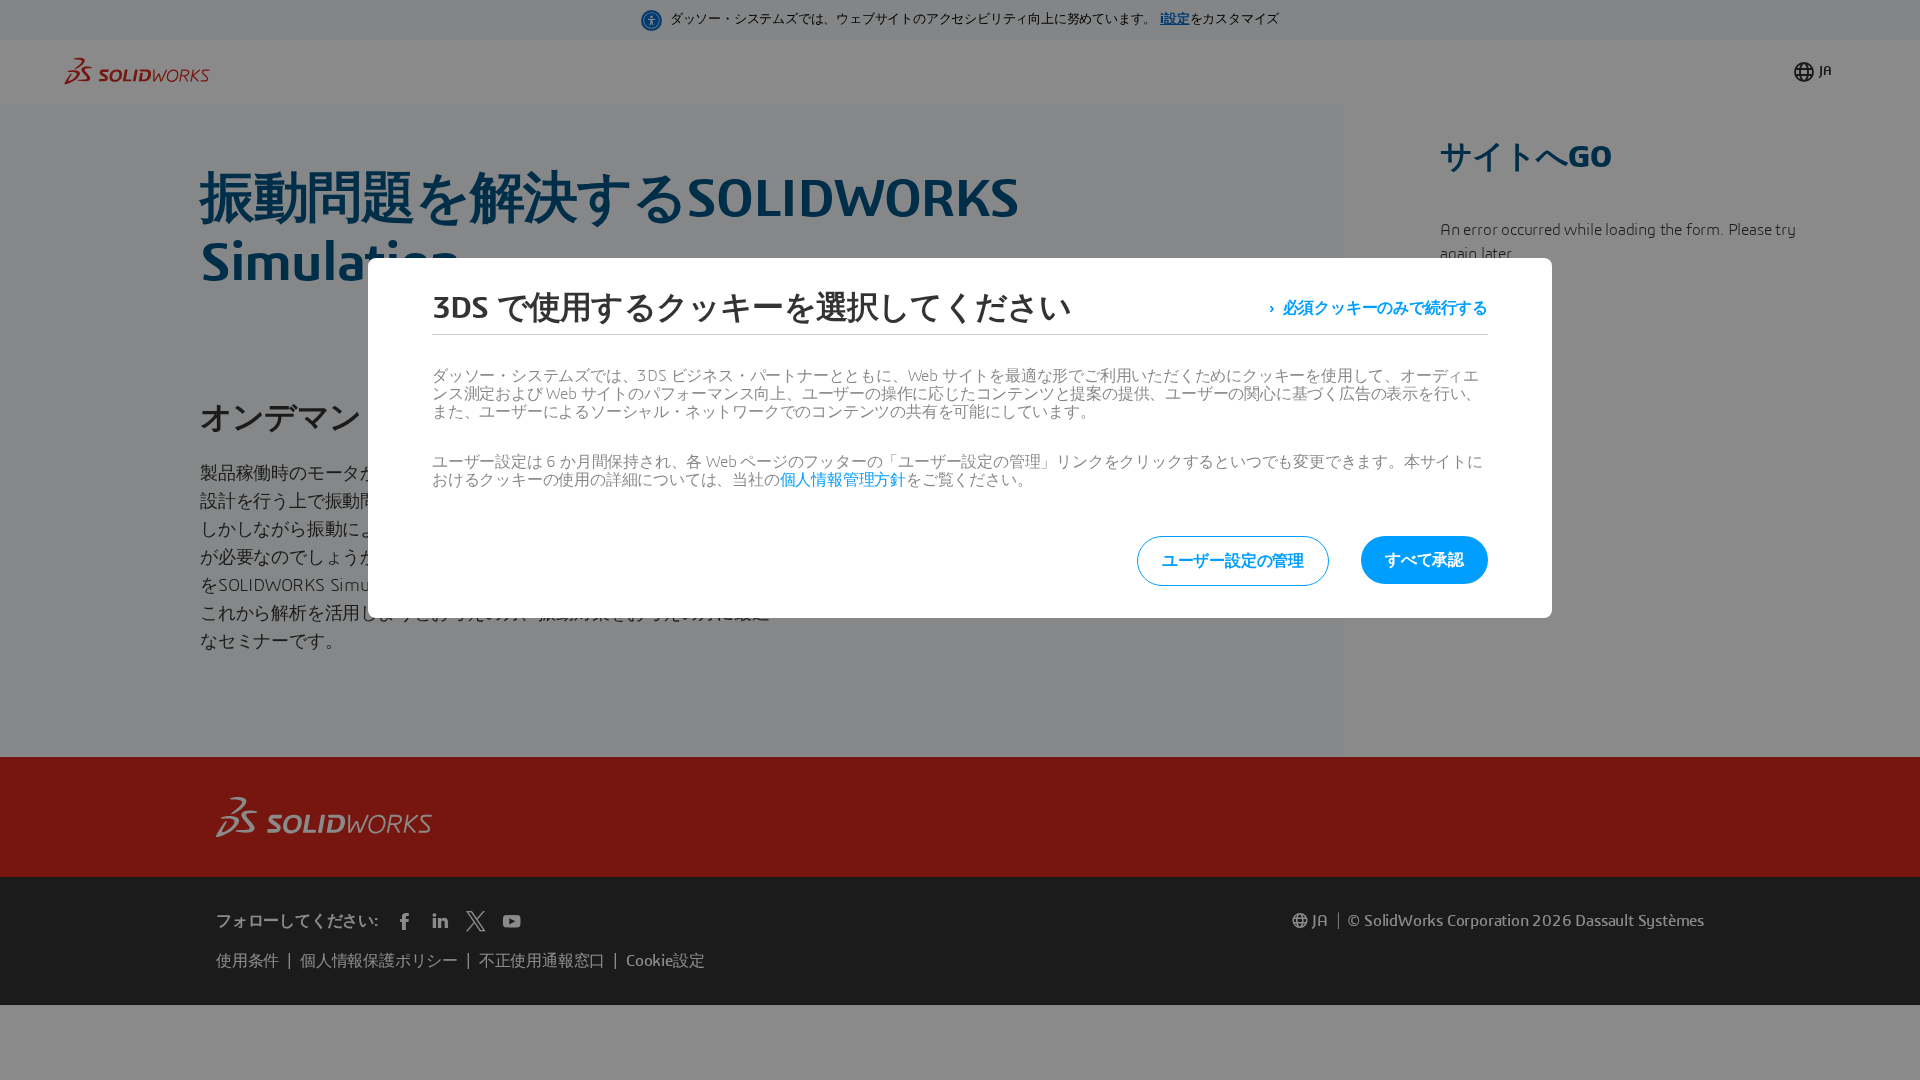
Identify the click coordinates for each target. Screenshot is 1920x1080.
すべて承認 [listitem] (1424, 560)
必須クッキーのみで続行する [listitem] (1385, 308)
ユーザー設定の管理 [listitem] (1233, 561)
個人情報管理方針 (843, 480)
